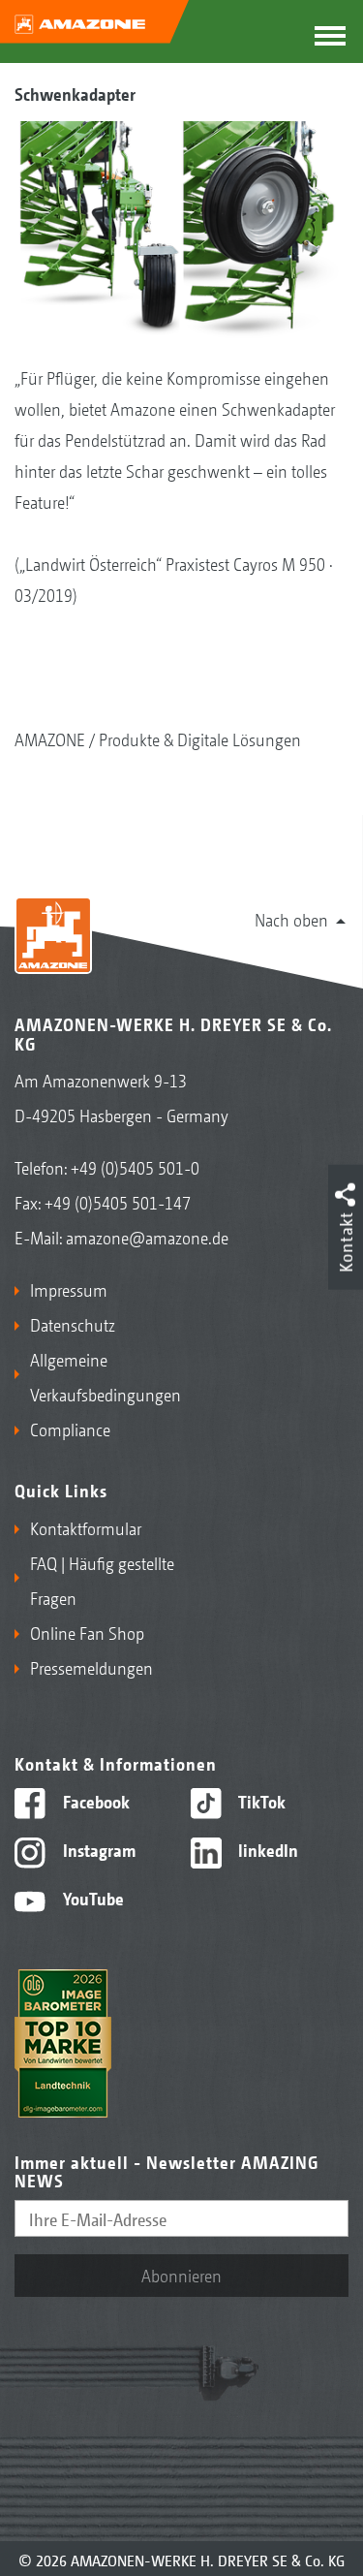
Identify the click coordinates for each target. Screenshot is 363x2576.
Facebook (94, 1801)
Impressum (69, 1289)
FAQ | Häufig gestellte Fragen (102, 1580)
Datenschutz (73, 1324)
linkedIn (266, 1849)
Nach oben (291, 919)
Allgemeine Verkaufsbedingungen (102, 1376)
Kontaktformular (86, 1527)
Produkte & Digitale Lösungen (200, 738)
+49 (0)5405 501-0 (135, 1167)
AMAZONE (50, 738)
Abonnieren (181, 2275)
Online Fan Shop (87, 1632)
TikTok (260, 1801)
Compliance (70, 1429)
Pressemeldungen (91, 1667)
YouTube (91, 1898)
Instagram (97, 1849)
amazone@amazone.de (147, 1237)
